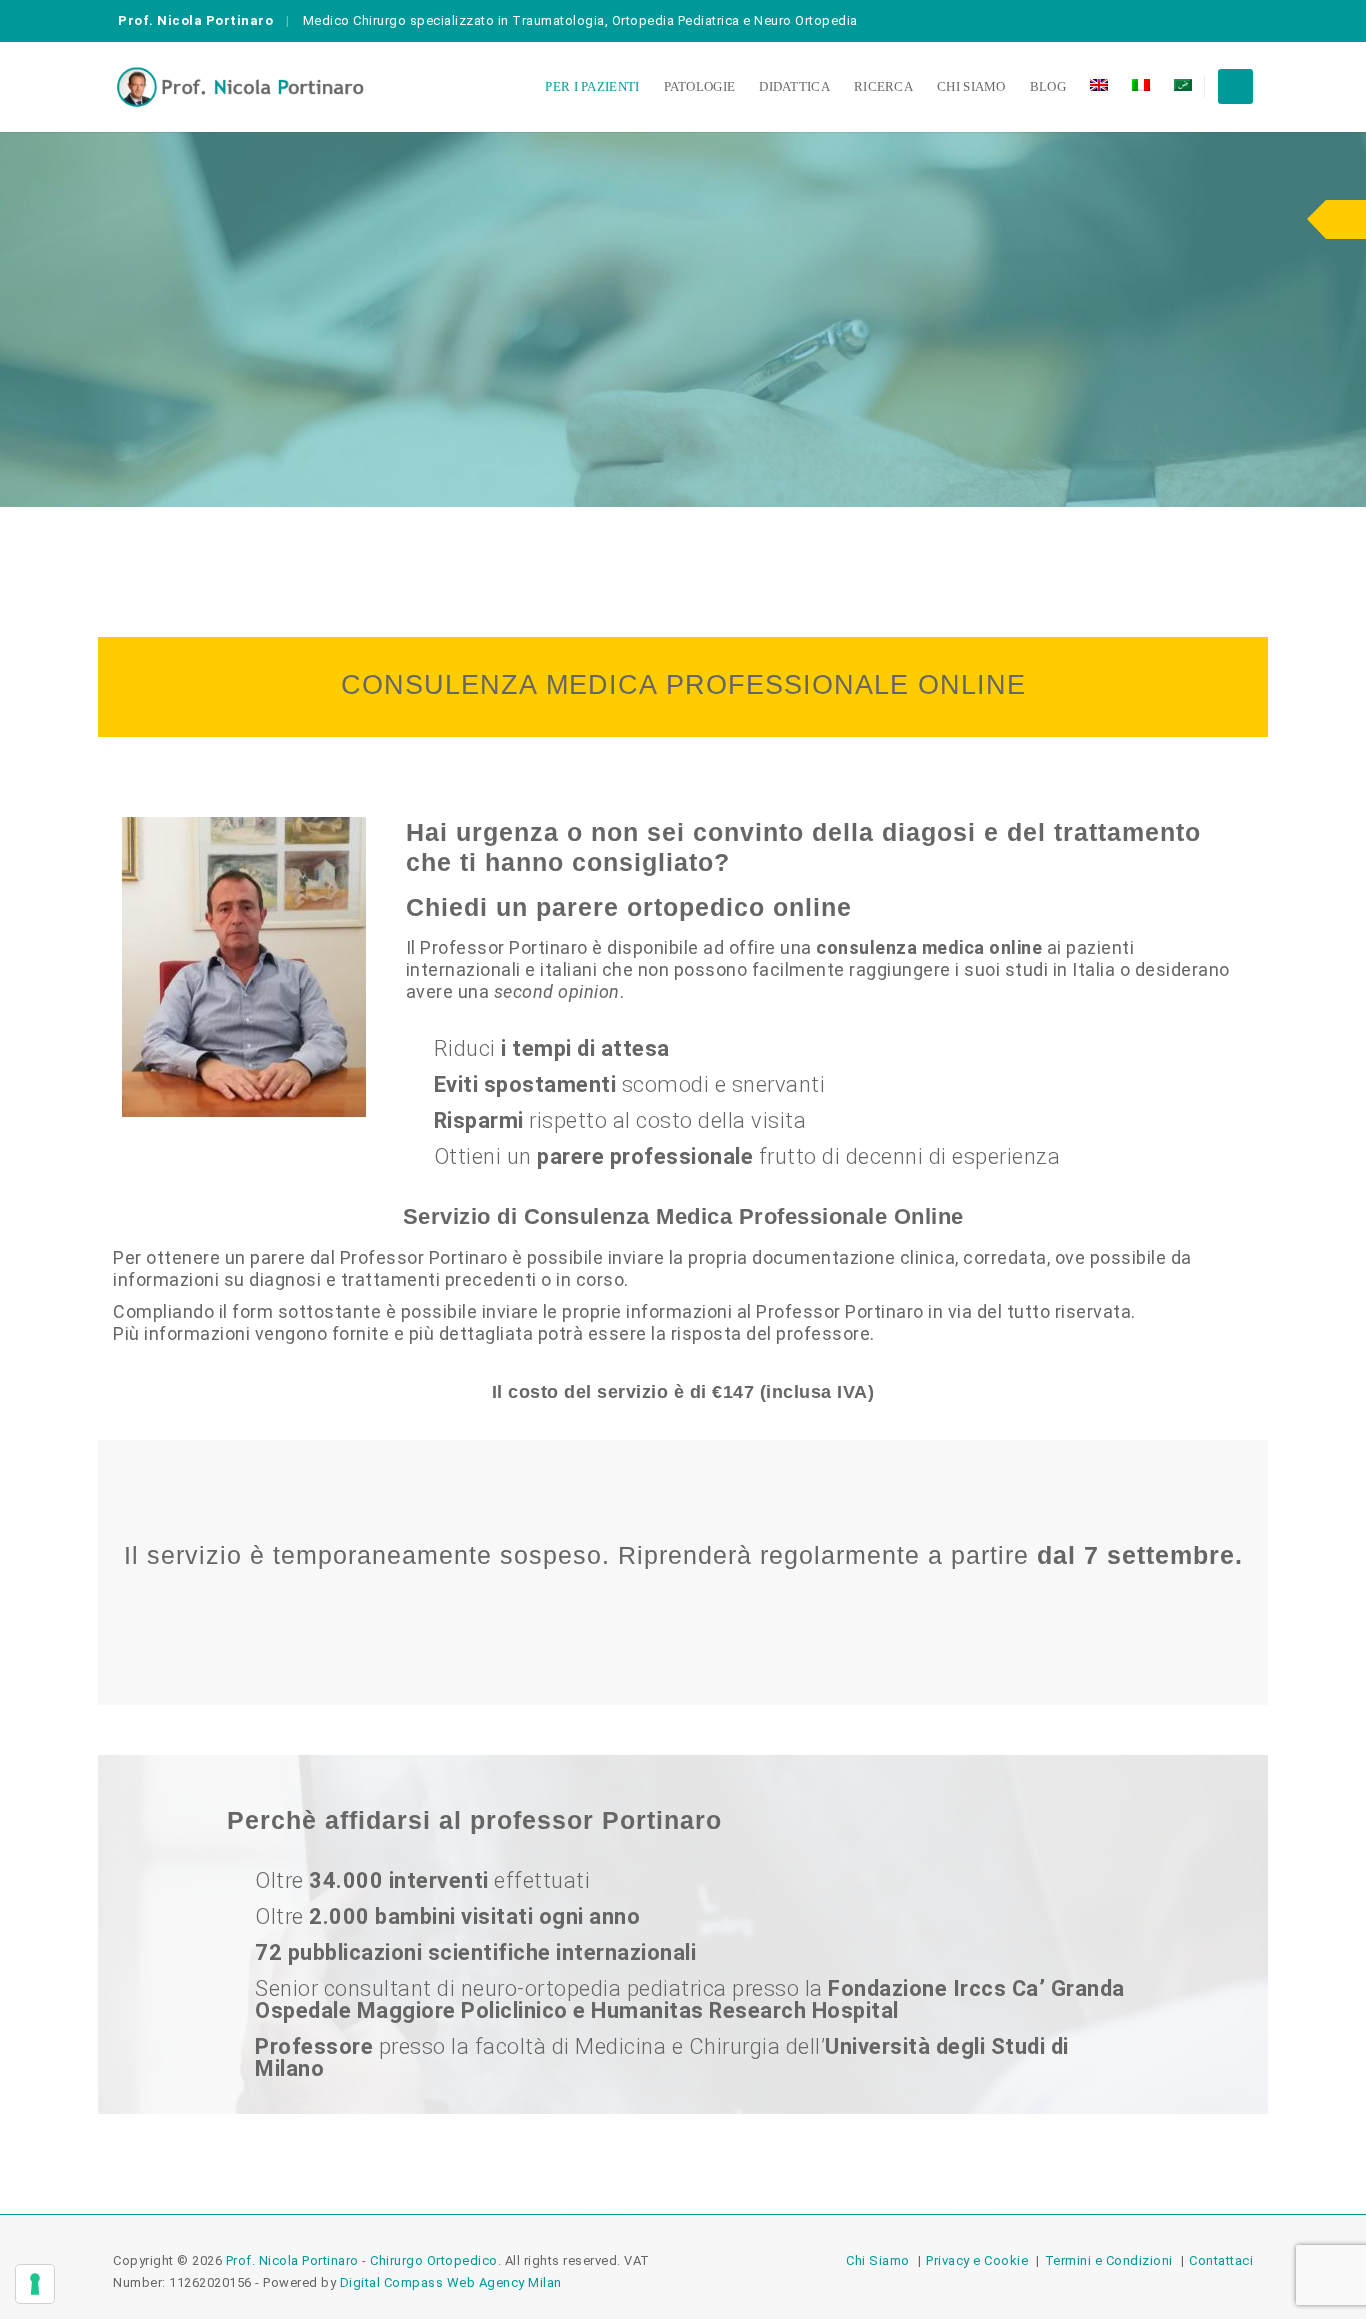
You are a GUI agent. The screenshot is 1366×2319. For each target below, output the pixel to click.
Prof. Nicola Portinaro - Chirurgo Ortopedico (362, 2260)
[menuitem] (1099, 87)
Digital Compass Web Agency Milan (451, 2282)
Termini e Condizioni (1109, 2260)
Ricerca (883, 86)
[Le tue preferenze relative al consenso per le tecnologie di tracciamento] (35, 2284)
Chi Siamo (971, 86)
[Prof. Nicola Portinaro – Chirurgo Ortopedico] (240, 87)
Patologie (700, 86)
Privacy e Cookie (977, 2260)
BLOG (1048, 86)
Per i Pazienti (592, 86)
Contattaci (1221, 2260)
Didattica (794, 86)
